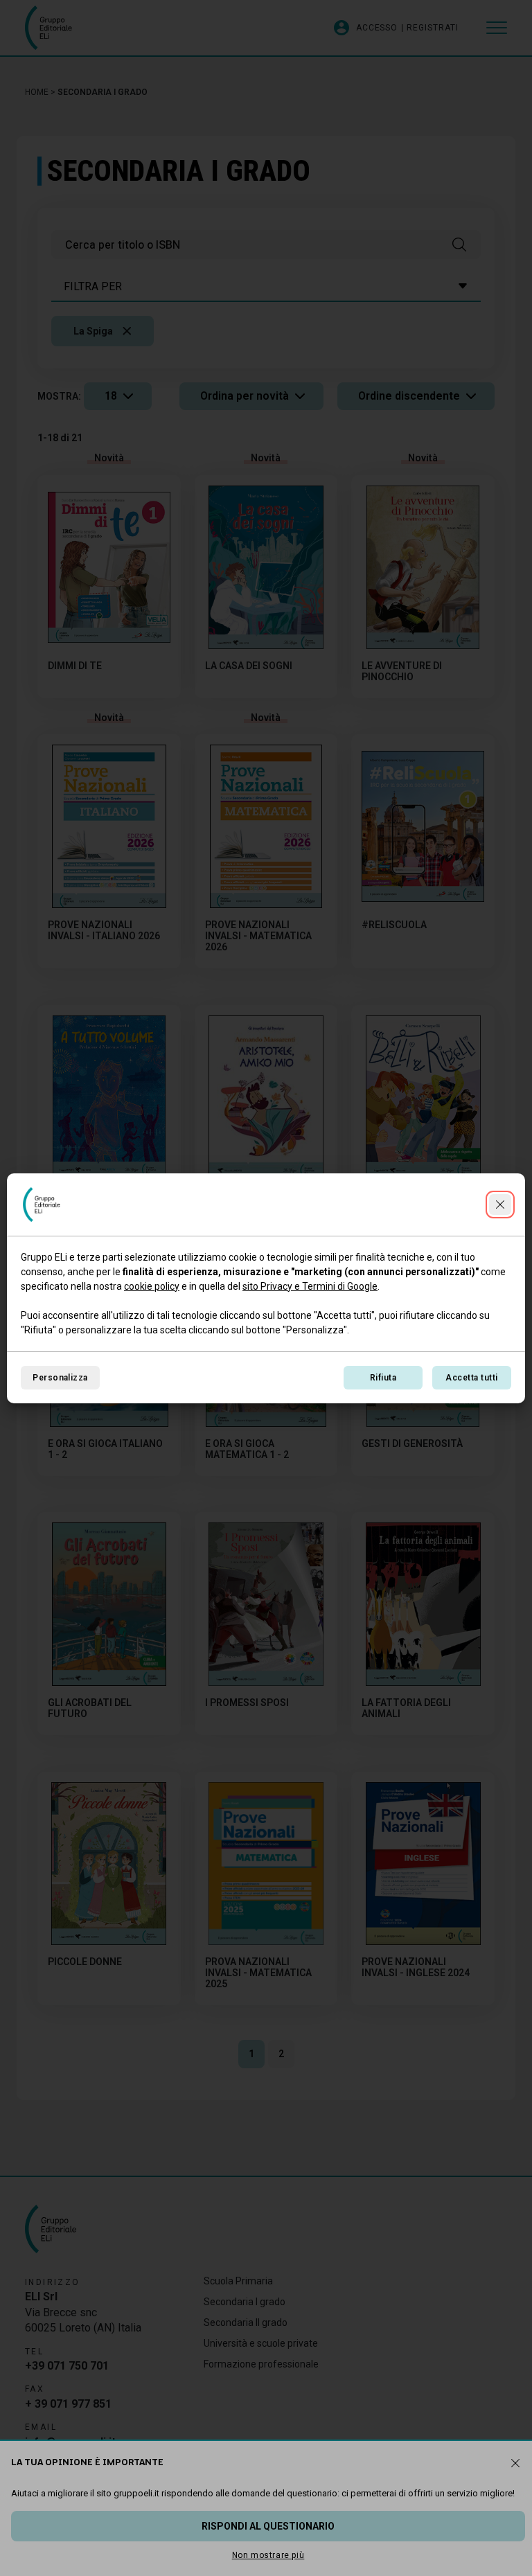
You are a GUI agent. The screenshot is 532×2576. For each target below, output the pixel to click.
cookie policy (152, 1286)
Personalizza (60, 1378)
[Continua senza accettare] (500, 1205)
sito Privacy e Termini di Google (310, 1286)
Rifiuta (383, 1378)
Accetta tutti (471, 1378)
